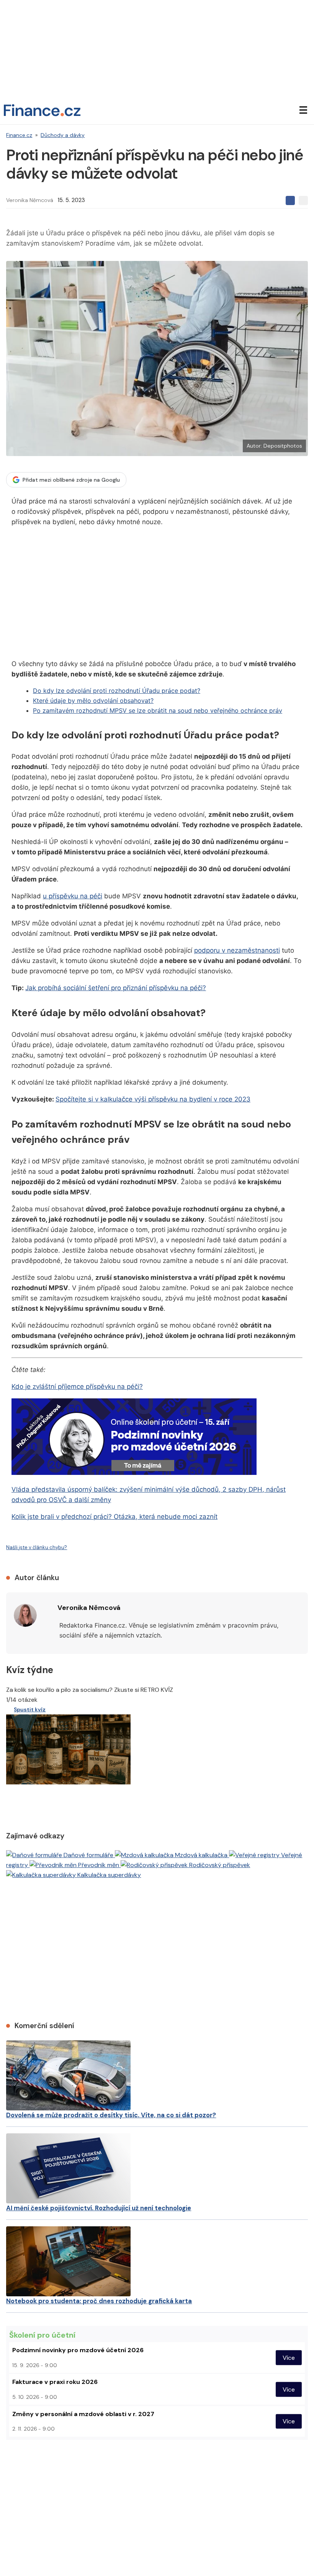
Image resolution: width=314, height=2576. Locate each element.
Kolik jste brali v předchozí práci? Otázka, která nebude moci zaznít (114, 1517)
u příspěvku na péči (73, 896)
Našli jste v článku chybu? (37, 1547)
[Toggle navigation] (303, 110)
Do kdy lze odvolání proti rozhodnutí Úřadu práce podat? (117, 691)
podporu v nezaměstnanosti (237, 950)
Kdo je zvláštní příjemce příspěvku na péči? (77, 1387)
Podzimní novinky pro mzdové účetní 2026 (78, 2350)
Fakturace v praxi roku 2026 (55, 2382)
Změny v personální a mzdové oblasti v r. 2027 (83, 2414)
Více (289, 2357)
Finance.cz (19, 135)
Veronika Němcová (30, 200)
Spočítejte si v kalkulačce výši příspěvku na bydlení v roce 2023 (153, 1099)
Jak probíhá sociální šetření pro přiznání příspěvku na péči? (116, 988)
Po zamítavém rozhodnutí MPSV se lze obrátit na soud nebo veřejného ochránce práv (158, 710)
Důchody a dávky (63, 135)
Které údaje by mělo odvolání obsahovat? (93, 701)
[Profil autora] (25, 1615)
